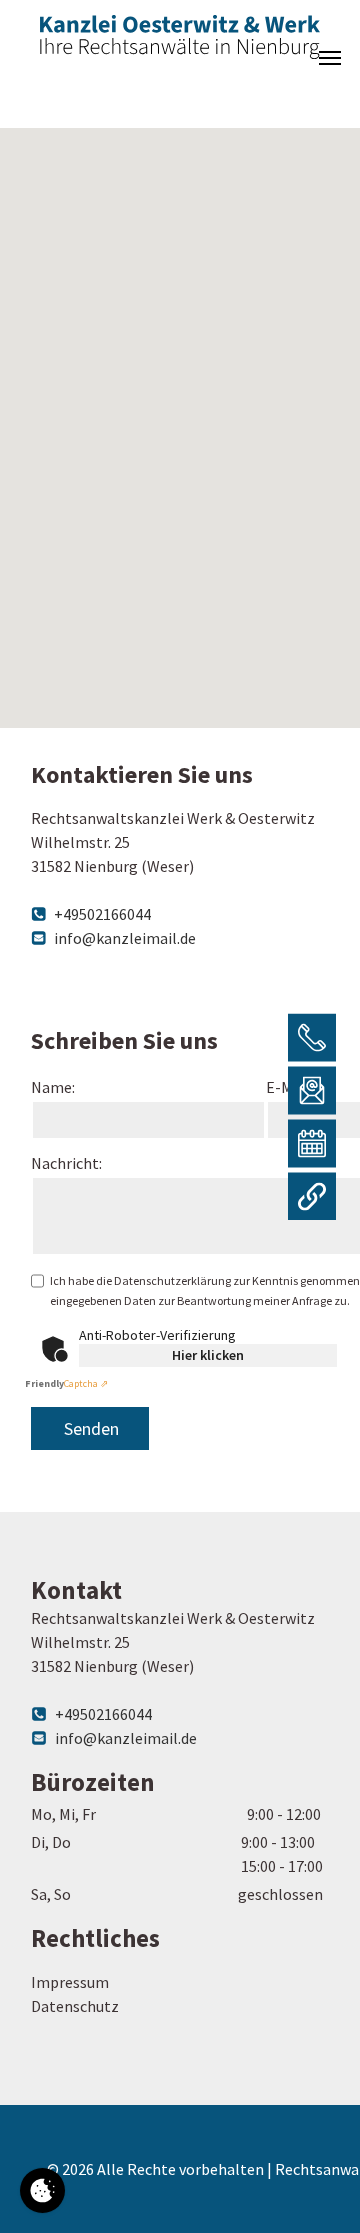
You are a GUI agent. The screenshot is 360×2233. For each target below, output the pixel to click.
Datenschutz (75, 2006)
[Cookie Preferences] (42, 2190)
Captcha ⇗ (66, 1383)
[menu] (330, 58)
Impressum (70, 1982)
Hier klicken (208, 1355)
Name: (53, 1087)
